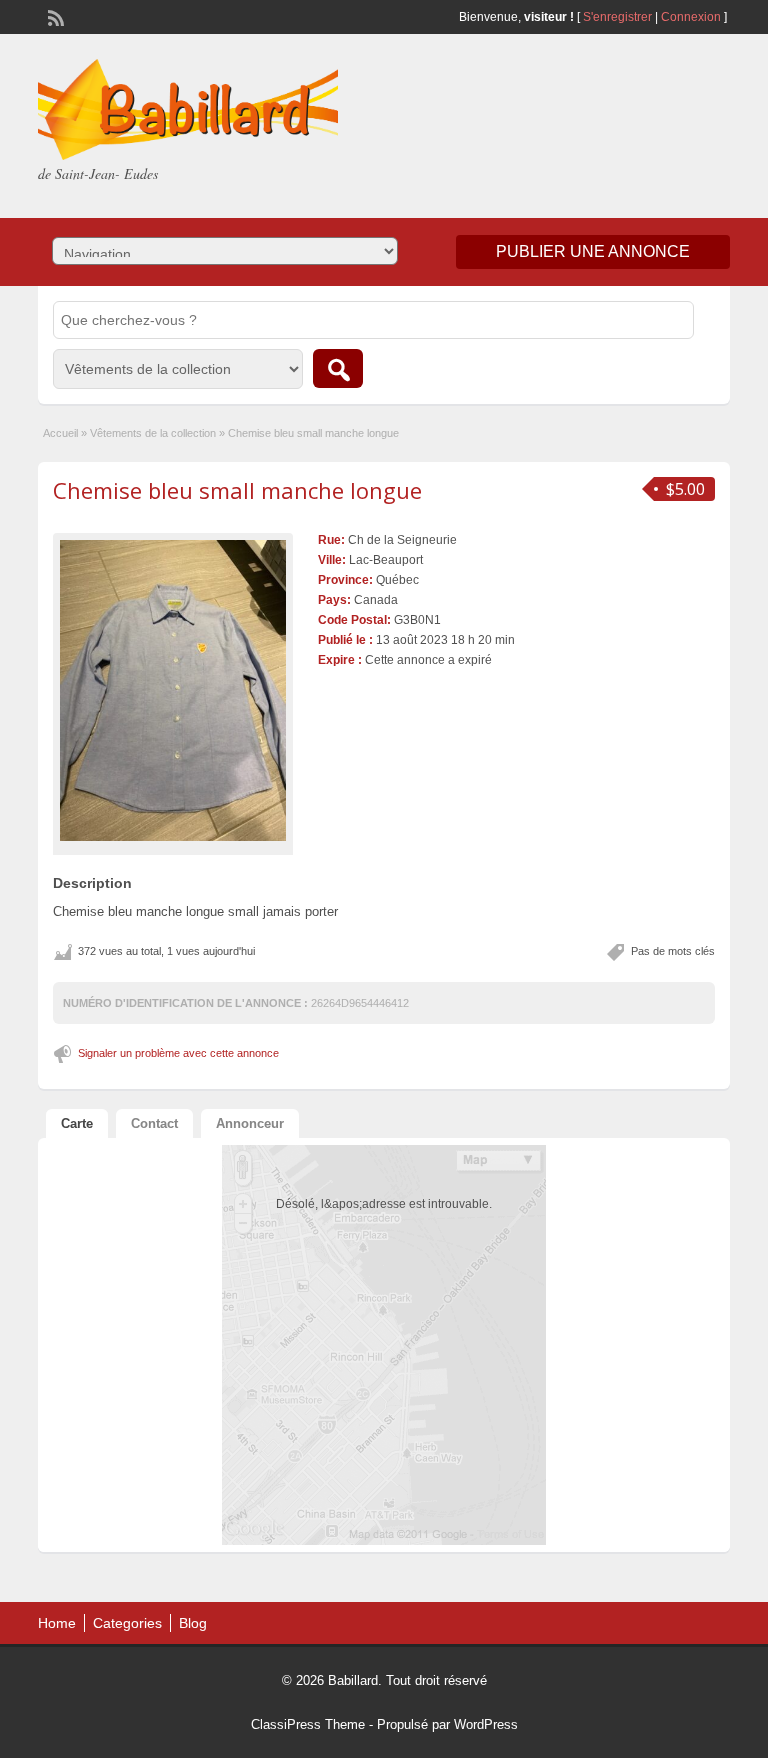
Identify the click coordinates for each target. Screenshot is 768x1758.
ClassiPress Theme (308, 1724)
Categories (127, 1623)
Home (57, 1623)
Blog (193, 1623)
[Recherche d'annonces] (338, 368)
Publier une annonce (593, 251)
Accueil (60, 433)
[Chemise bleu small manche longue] (173, 690)
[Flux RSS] (54, 16)
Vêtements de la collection (153, 433)
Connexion (692, 17)
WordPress (486, 1724)
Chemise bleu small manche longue (237, 490)
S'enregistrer (617, 17)
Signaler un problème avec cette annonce (178, 1053)
